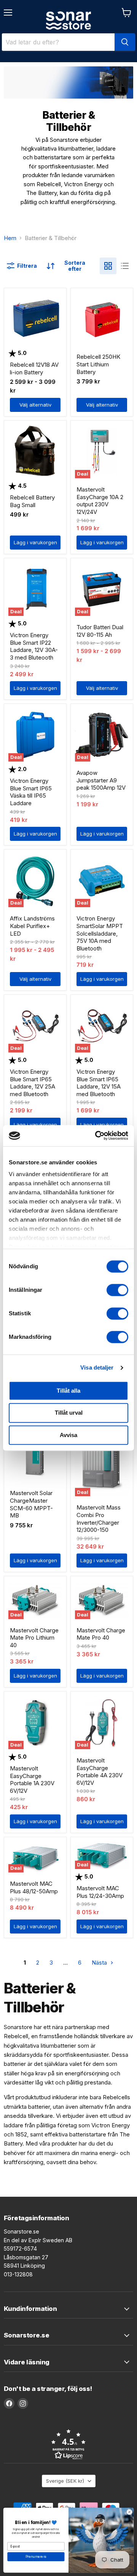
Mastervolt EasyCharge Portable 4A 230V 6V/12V (100, 1772)
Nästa (100, 1963)
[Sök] (125, 42)
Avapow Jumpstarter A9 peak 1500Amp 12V (101, 780)
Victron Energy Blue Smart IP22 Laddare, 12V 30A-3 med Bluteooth (34, 646)
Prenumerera (36, 2557)
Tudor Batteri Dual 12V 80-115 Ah (100, 631)
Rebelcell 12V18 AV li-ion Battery (34, 368)
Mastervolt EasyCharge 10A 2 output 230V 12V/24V (100, 501)
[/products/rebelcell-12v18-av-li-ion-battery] (35, 319)
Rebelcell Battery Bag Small (32, 501)
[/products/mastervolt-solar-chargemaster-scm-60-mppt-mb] (35, 1455)
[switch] (117, 1290)
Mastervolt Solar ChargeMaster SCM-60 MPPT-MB (31, 1504)
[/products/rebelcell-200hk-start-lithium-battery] (102, 319)
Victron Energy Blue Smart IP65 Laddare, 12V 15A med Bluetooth (99, 1083)
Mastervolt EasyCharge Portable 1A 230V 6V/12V (32, 1780)
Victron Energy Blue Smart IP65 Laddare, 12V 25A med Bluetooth (33, 1083)
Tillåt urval (69, 1413)
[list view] (125, 266)
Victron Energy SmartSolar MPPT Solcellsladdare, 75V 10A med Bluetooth (100, 933)
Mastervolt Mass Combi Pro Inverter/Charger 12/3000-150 (99, 1519)
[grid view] (108, 266)
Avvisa (68, 1435)
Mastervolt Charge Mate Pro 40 (101, 1634)
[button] (68, 2444)
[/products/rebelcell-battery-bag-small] (35, 452)
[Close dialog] (129, 2512)
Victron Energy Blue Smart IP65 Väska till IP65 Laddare (31, 792)
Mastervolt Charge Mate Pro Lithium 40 (34, 1638)
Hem (10, 238)
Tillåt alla (68, 1391)
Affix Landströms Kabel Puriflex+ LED (32, 926)
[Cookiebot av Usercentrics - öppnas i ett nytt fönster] (97, 1136)
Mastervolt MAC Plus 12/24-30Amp (100, 1892)
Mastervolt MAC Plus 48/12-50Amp (34, 1887)
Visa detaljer (97, 1367)
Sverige (65, 2481)
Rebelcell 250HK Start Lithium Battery (98, 364)
